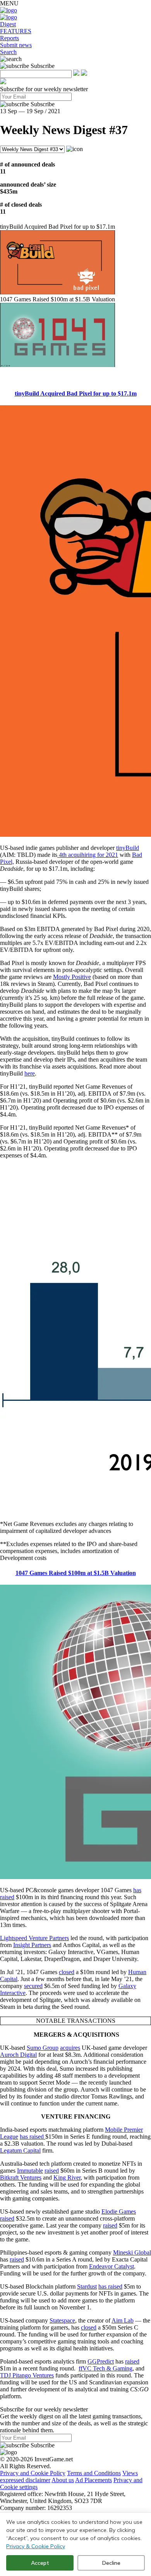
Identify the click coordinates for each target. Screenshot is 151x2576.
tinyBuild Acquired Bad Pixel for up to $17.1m (76, 393)
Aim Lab (123, 2320)
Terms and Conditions (94, 2473)
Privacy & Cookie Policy (36, 2546)
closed (67, 1972)
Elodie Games (119, 2212)
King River (67, 2178)
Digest (8, 24)
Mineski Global (132, 2252)
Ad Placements (94, 2480)
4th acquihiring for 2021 (88, 855)
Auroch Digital (18, 2055)
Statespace (62, 2320)
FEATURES (16, 31)
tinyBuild (128, 848)
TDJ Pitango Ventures (27, 2375)
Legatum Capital (20, 2150)
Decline (111, 2563)
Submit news (16, 45)
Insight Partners (32, 1945)
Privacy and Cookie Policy (33, 2473)
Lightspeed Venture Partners (34, 1938)
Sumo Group (43, 2048)
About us (63, 2480)
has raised (33, 2137)
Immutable (30, 2171)
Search (8, 52)
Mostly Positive (72, 977)
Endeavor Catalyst (112, 2266)
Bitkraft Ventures (21, 2178)
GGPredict (101, 2361)
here (30, 1073)
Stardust (87, 2286)
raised (52, 2171)
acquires (70, 2048)
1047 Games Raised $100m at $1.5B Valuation (76, 1573)
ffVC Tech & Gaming (106, 2368)
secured (33, 1986)
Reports (9, 38)
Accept (40, 2563)
